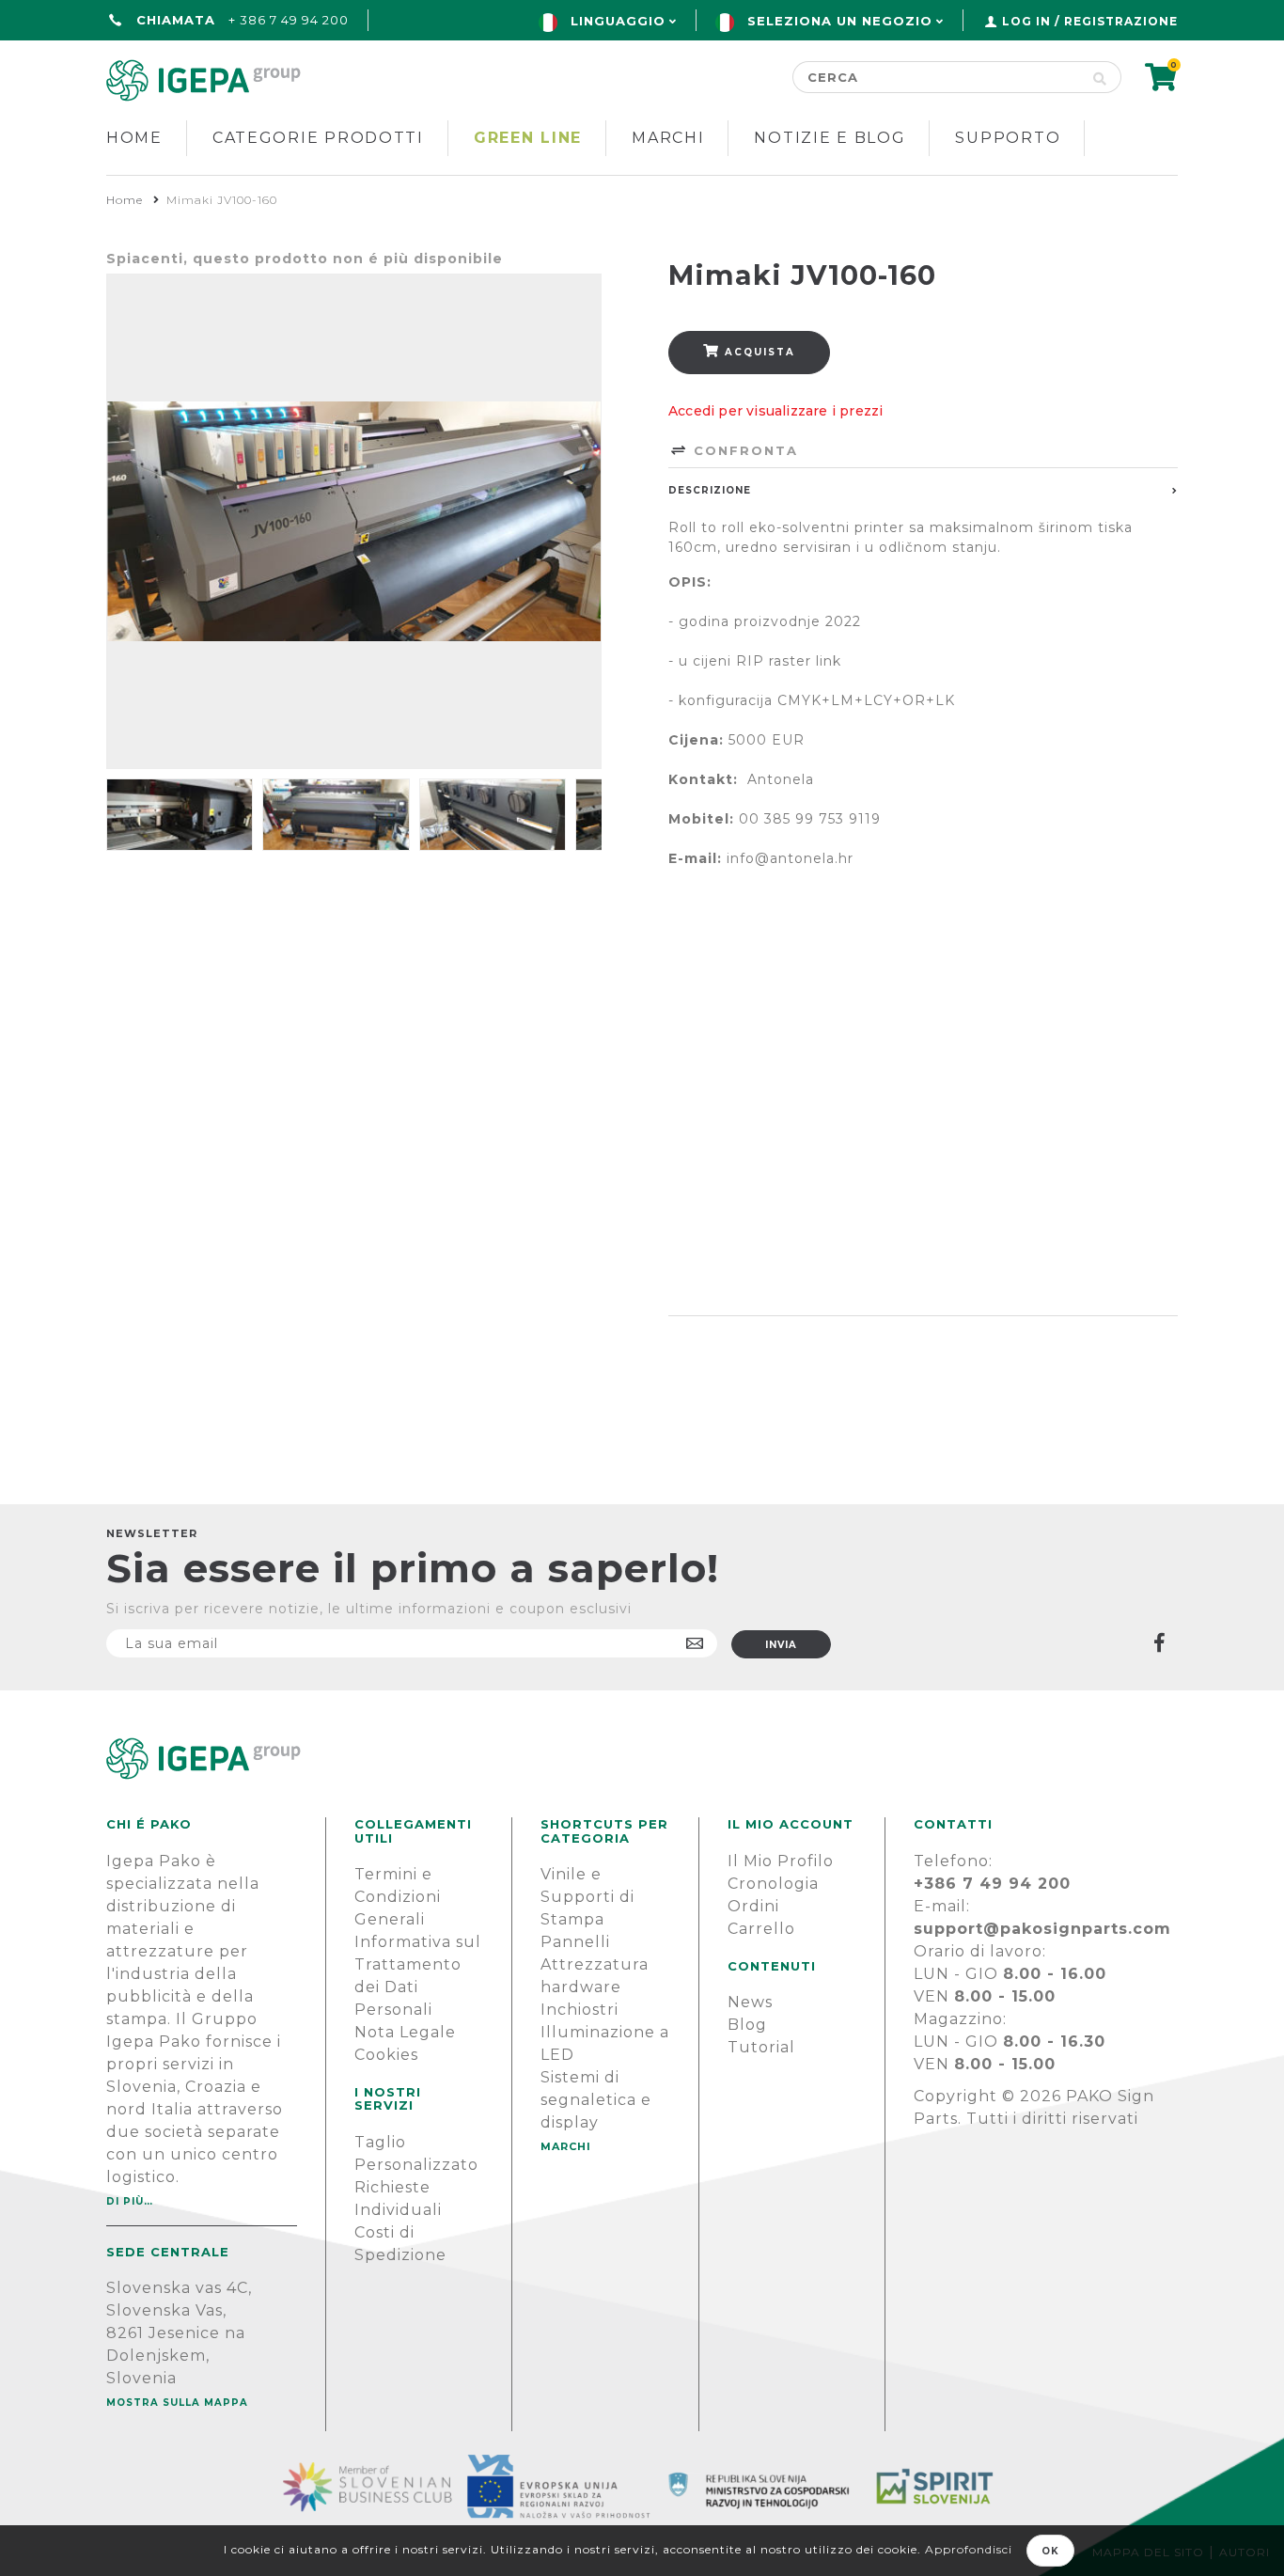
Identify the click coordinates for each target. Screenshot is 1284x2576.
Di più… (130, 2201)
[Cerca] (1100, 77)
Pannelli (575, 1942)
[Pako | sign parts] (642, 1759)
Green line (528, 138)
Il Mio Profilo (781, 1861)
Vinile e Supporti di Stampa (587, 1897)
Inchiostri (579, 2010)
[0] (1161, 83)
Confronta (743, 450)
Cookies (386, 2055)
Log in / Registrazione (1090, 21)
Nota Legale (405, 2032)
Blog (747, 2025)
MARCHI (566, 2146)
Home (134, 138)
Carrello (761, 1929)
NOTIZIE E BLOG (830, 138)
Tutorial (761, 2047)
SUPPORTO (1008, 138)
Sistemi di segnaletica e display (596, 2100)
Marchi (668, 138)
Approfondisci (969, 2549)
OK (1050, 2551)
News (750, 2002)
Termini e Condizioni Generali (398, 1897)
